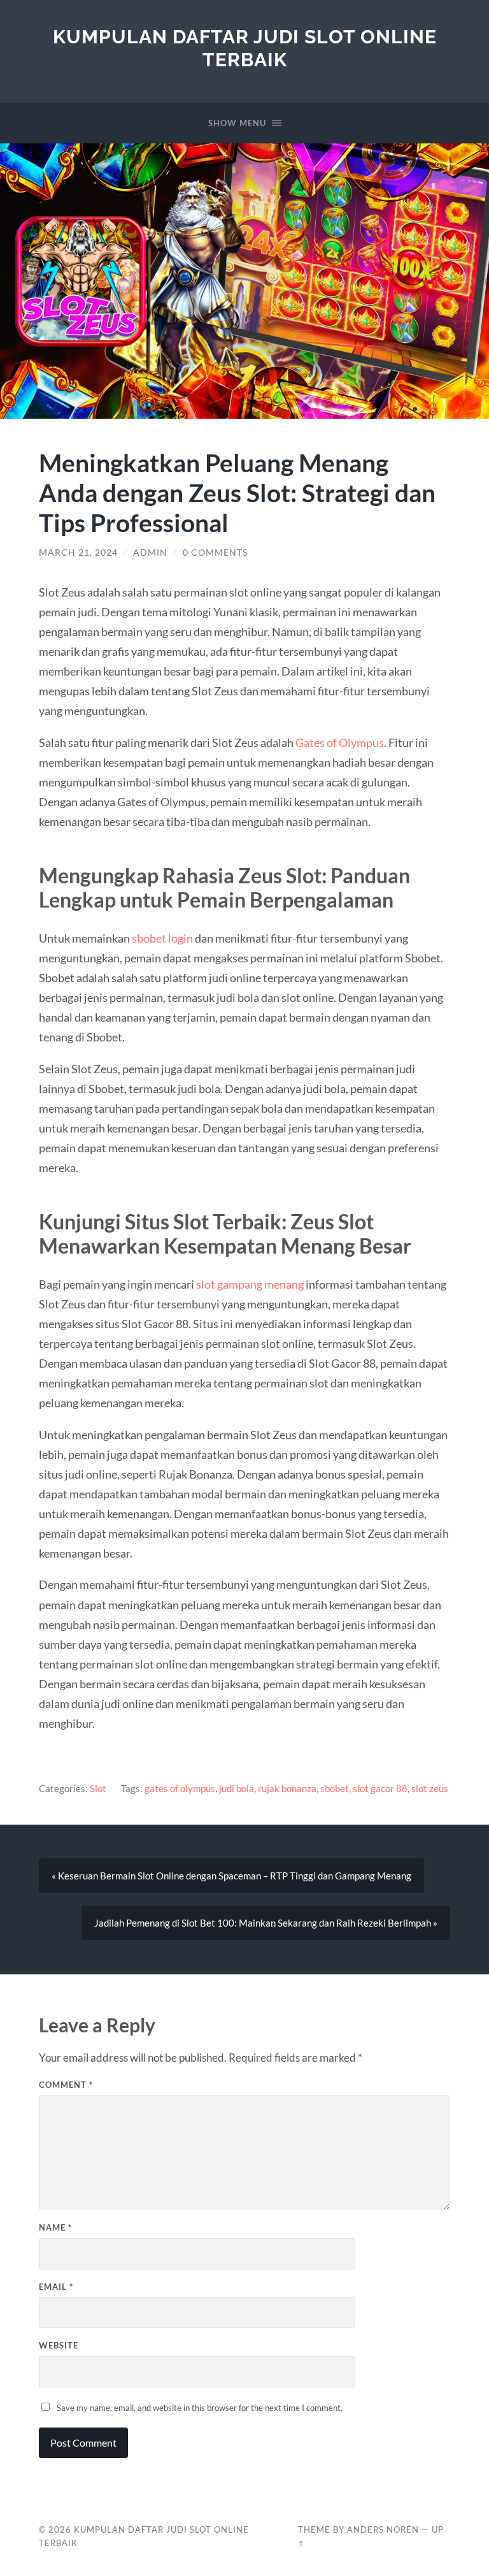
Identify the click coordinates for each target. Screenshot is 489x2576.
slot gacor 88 (380, 1788)
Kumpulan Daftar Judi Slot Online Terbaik (245, 48)
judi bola (237, 1788)
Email (56, 2287)
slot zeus (430, 1788)
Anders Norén (383, 2529)
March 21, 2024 (78, 553)
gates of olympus (180, 1788)
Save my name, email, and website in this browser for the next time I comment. (200, 2408)
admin (150, 553)
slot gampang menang (250, 1284)
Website (59, 2345)
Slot (98, 1788)
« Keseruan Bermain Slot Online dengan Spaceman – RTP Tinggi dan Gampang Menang (231, 1876)
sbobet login (162, 938)
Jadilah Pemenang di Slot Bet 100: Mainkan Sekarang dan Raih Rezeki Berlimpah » (266, 1923)
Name (55, 2227)
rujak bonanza (287, 1788)
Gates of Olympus (340, 742)
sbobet (335, 1788)
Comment (66, 2085)
